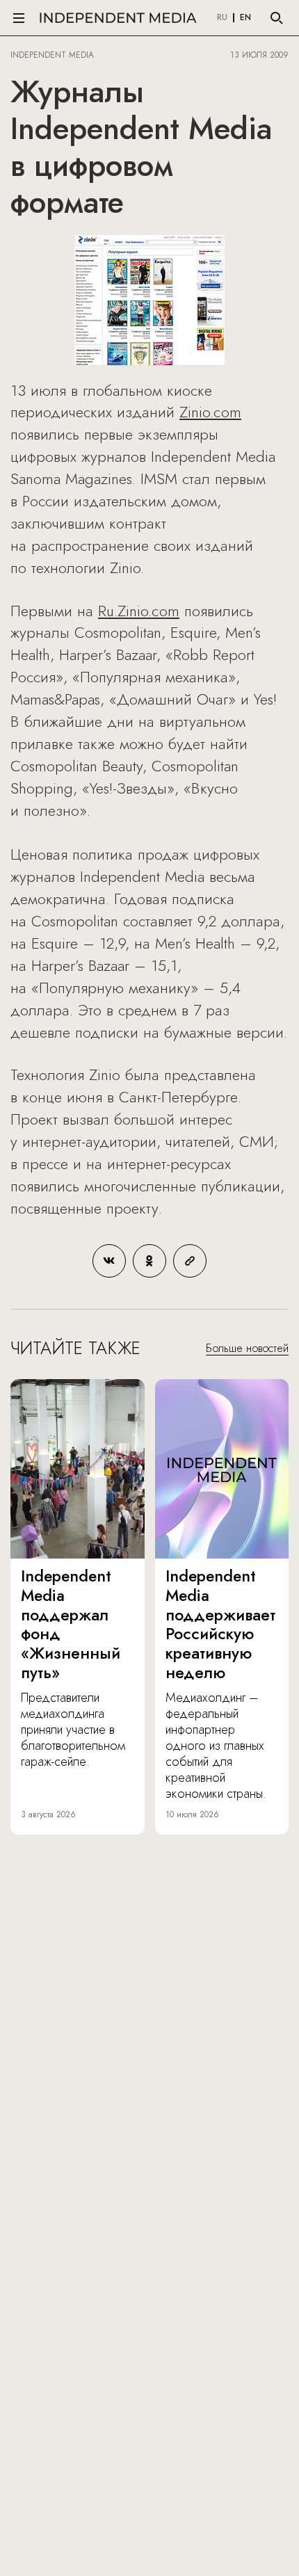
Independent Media (118, 18)
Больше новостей (247, 1348)
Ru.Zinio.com (139, 611)
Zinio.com (210, 412)
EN (245, 18)
